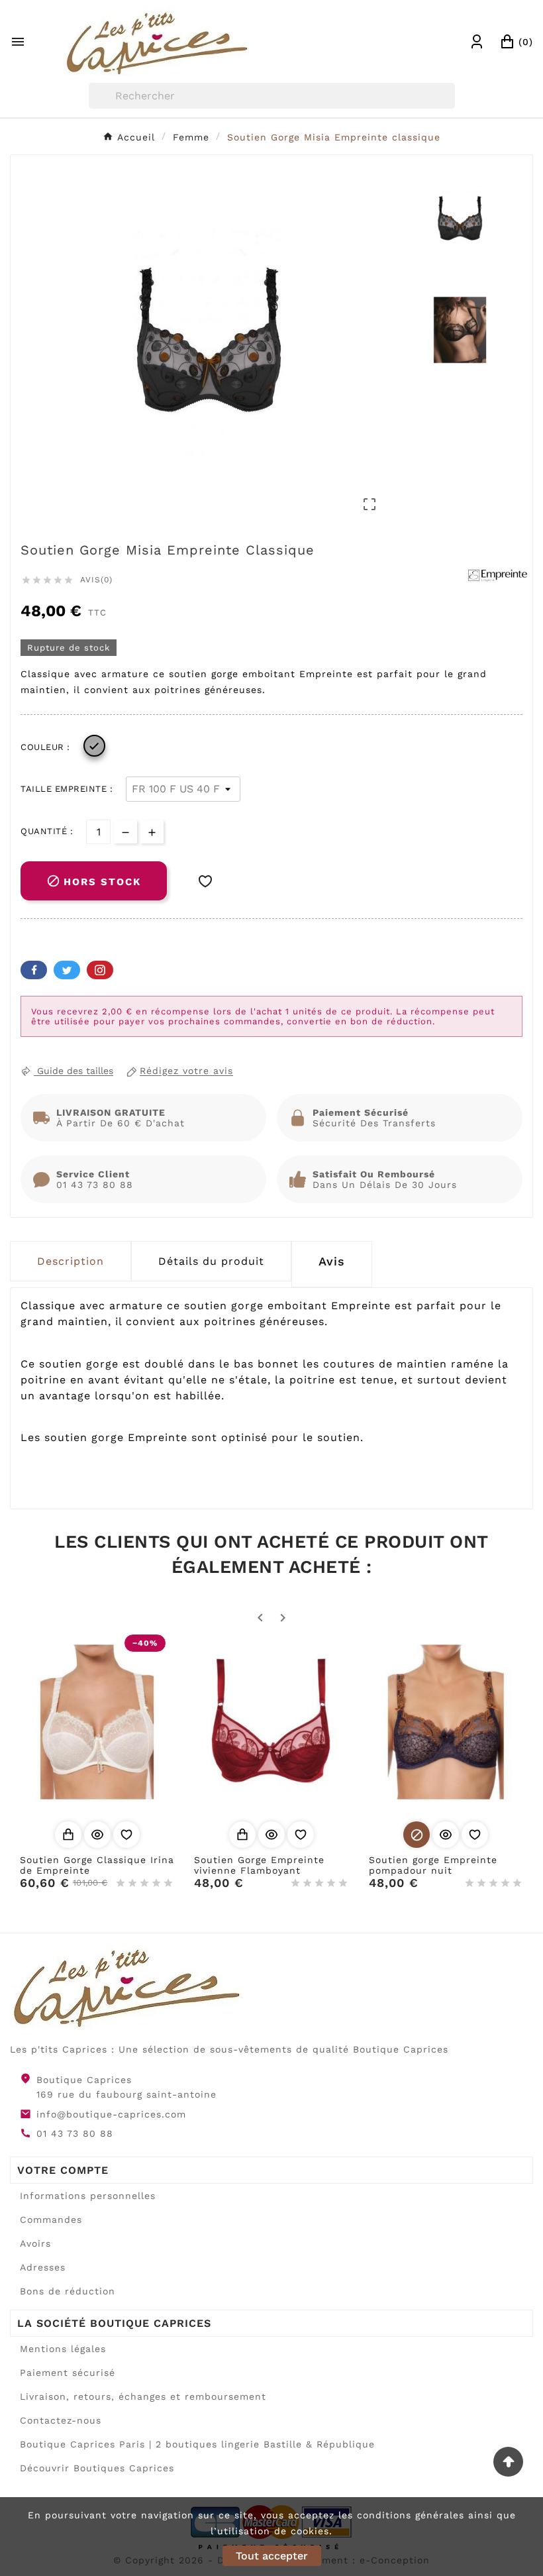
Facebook (34, 970)
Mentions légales (63, 2349)
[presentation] (332, 1264)
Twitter (67, 970)
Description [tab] (71, 1261)
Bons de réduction (68, 2291)
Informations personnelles (88, 2196)
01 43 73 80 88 (75, 2133)
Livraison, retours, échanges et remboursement (143, 2396)
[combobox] (272, 96)
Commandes (51, 2220)
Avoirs (35, 2243)
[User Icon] (477, 42)
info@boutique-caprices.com (111, 2114)
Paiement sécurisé (68, 2373)
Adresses (43, 2267)
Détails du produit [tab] (211, 1261)
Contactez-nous (61, 2420)
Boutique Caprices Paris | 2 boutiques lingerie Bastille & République (197, 2444)
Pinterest (100, 970)
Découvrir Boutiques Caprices (97, 2468)
